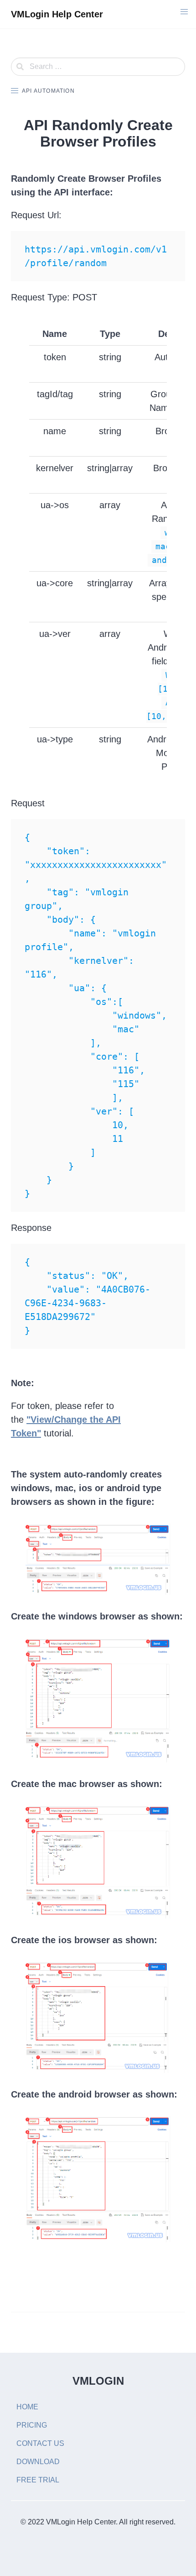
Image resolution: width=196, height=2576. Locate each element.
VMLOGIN (98, 2381)
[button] (184, 12)
